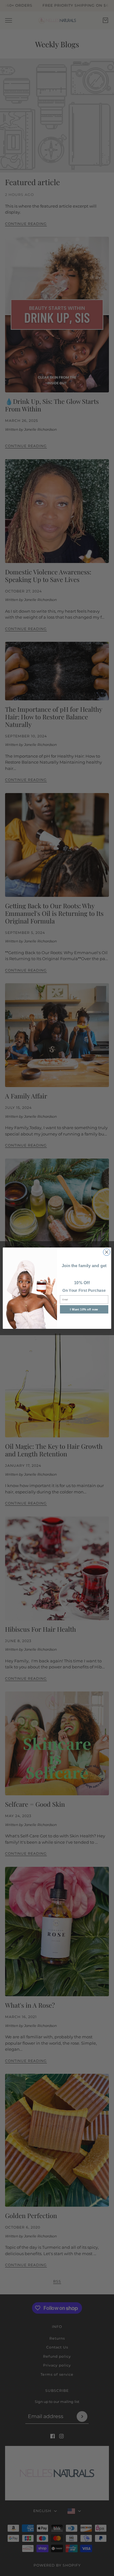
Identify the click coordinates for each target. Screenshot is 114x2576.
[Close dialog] (107, 1252)
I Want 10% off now (84, 1309)
